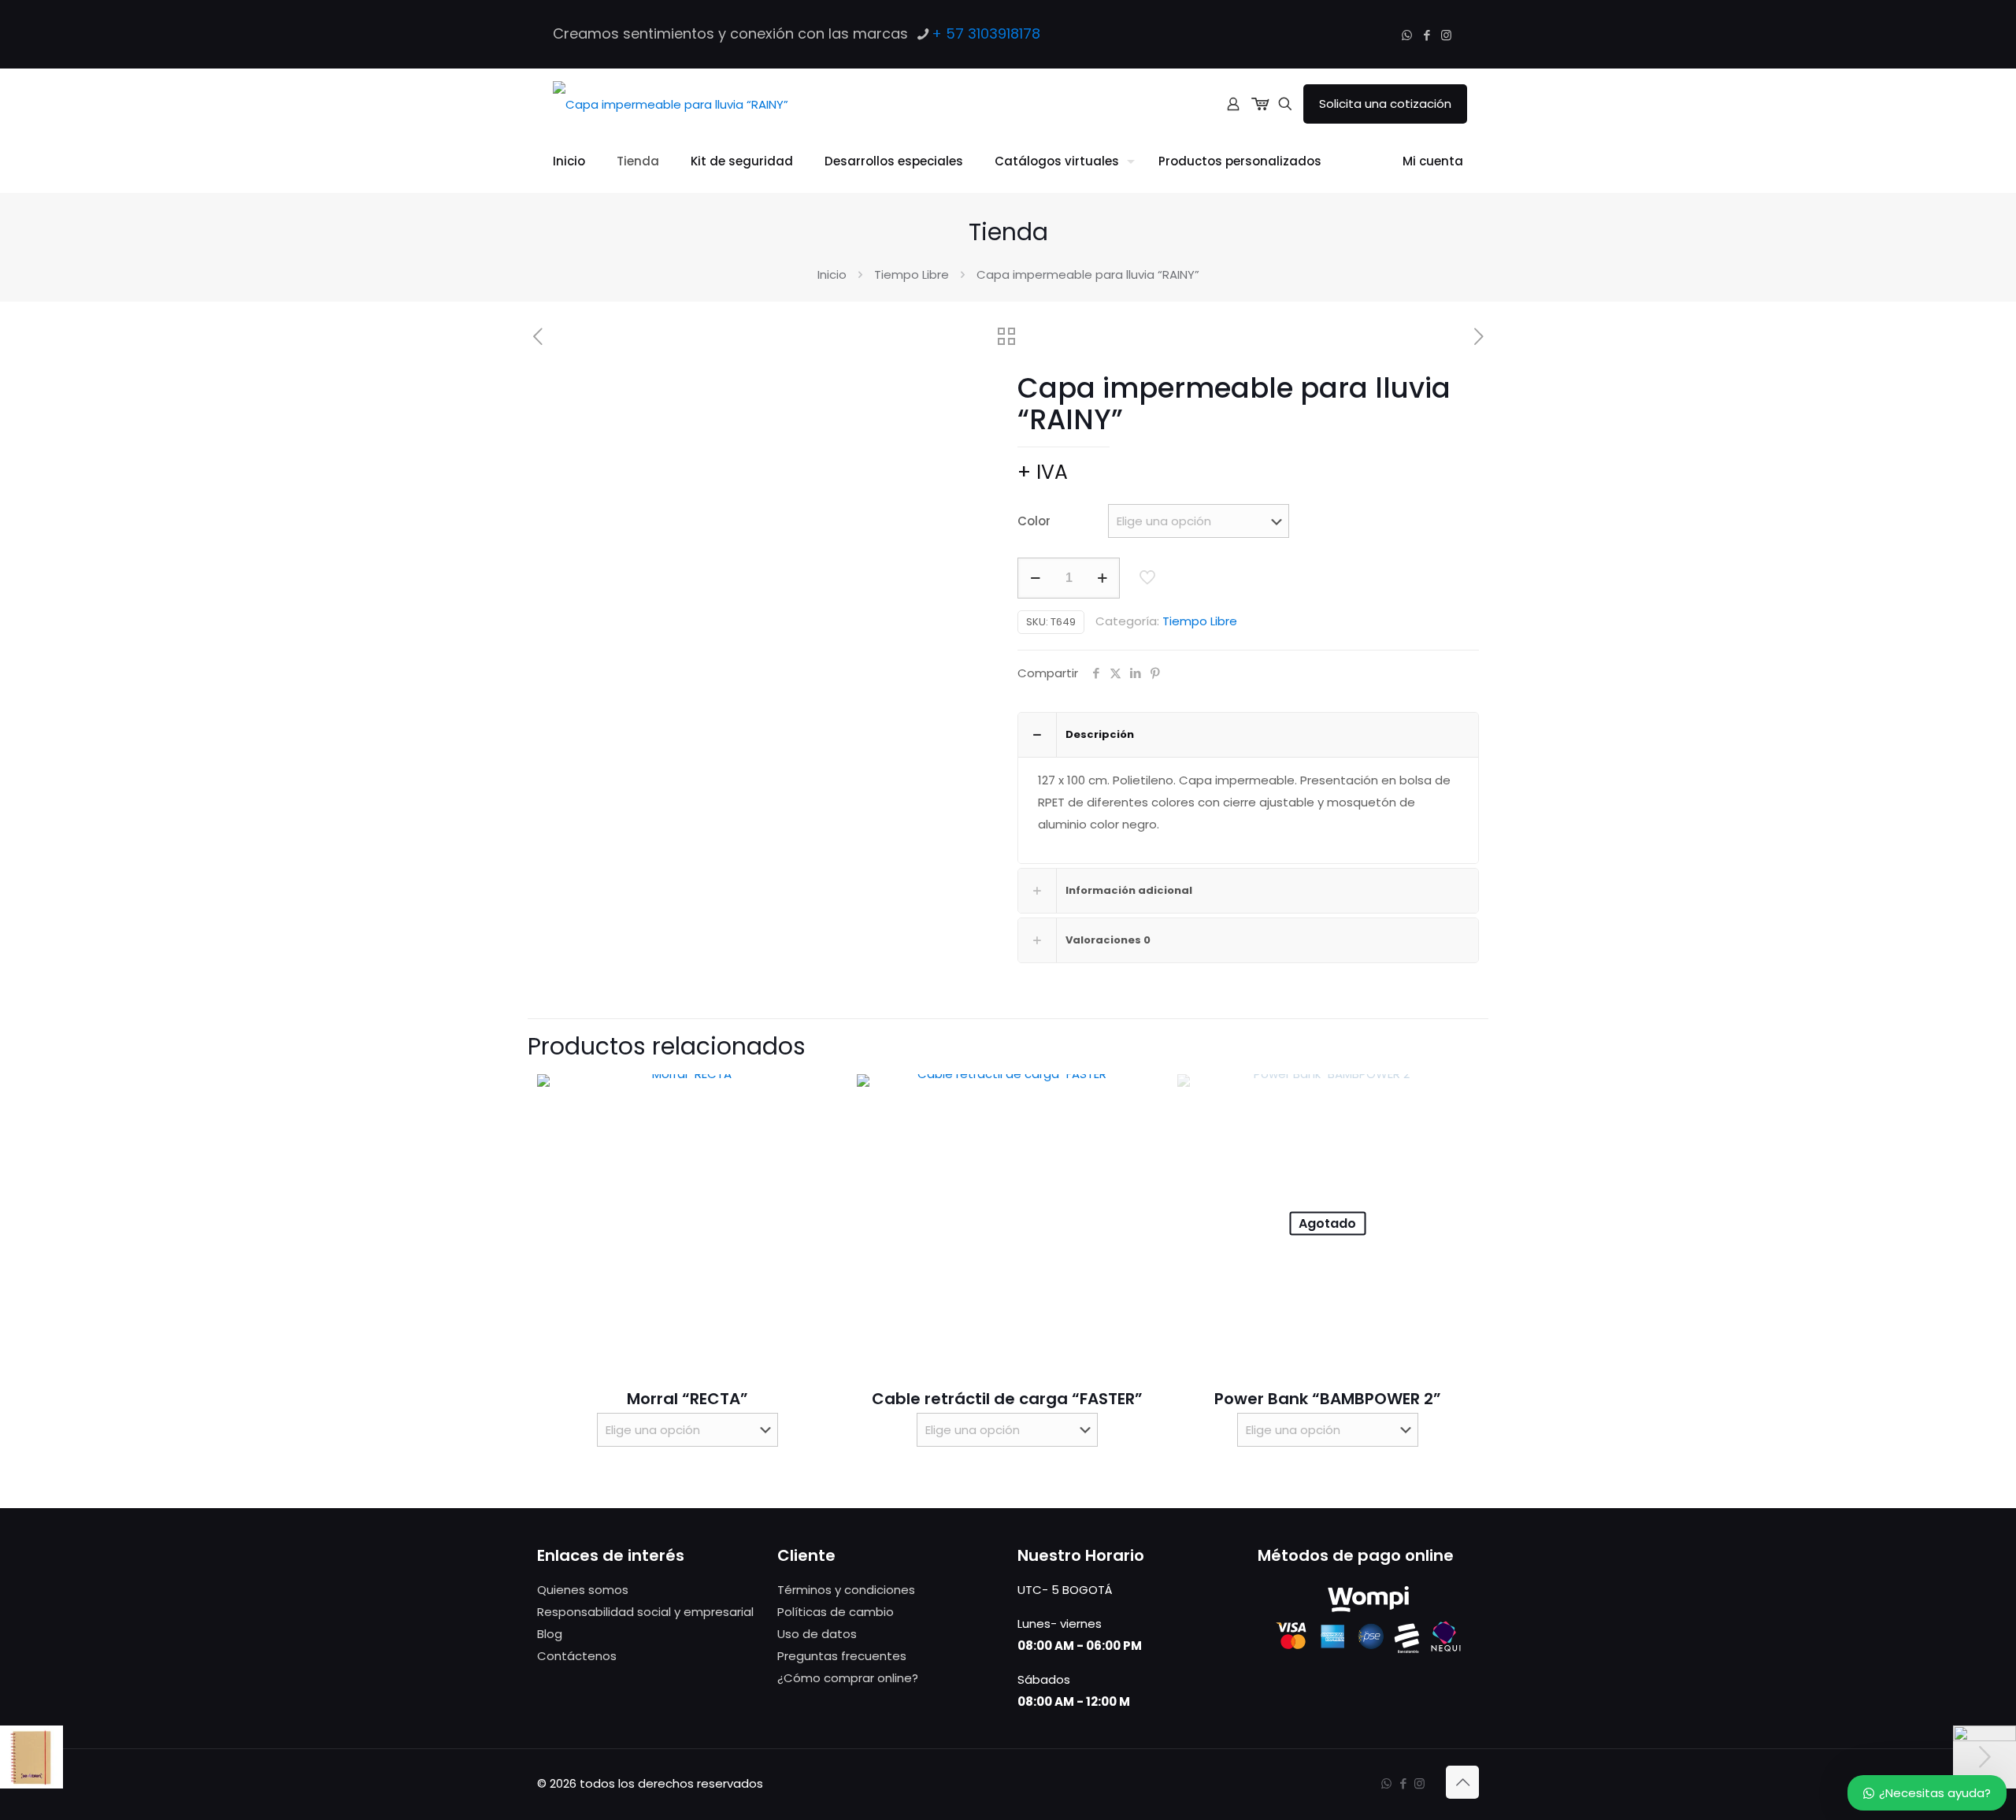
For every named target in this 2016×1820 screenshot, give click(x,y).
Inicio (832, 274)
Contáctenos (577, 1656)
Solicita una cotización (1385, 104)
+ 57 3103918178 (986, 33)
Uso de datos (817, 1634)
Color (1034, 521)
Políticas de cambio (836, 1612)
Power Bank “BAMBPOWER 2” (1328, 1399)
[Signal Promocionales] (671, 104)
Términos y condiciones (846, 1590)
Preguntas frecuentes (842, 1656)
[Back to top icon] (1462, 1782)
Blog (550, 1634)
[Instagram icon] (1446, 35)
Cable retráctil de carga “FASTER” (1007, 1399)
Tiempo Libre (912, 274)
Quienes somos (583, 1590)
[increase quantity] (1102, 578)
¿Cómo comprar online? (848, 1678)
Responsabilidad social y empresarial (645, 1612)
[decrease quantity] (1035, 578)
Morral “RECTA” (687, 1399)
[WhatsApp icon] (1407, 35)
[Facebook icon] (1427, 35)
